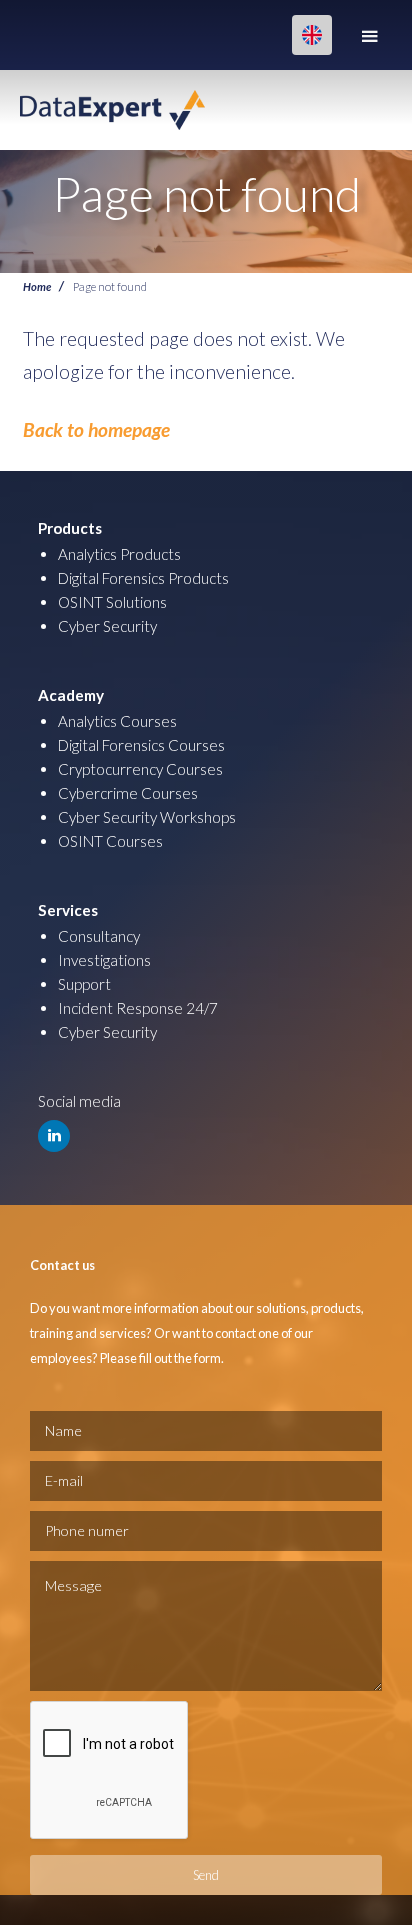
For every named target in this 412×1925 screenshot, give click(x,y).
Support (84, 984)
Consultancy (99, 936)
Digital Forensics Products (143, 578)
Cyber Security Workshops (147, 817)
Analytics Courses (117, 721)
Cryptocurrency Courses (140, 769)
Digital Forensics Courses (141, 745)
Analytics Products (119, 554)
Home (37, 286)
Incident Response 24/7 (138, 1008)
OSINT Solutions (112, 602)
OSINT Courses (110, 841)
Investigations (104, 960)
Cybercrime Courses (128, 793)
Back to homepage (96, 429)
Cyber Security (107, 626)
